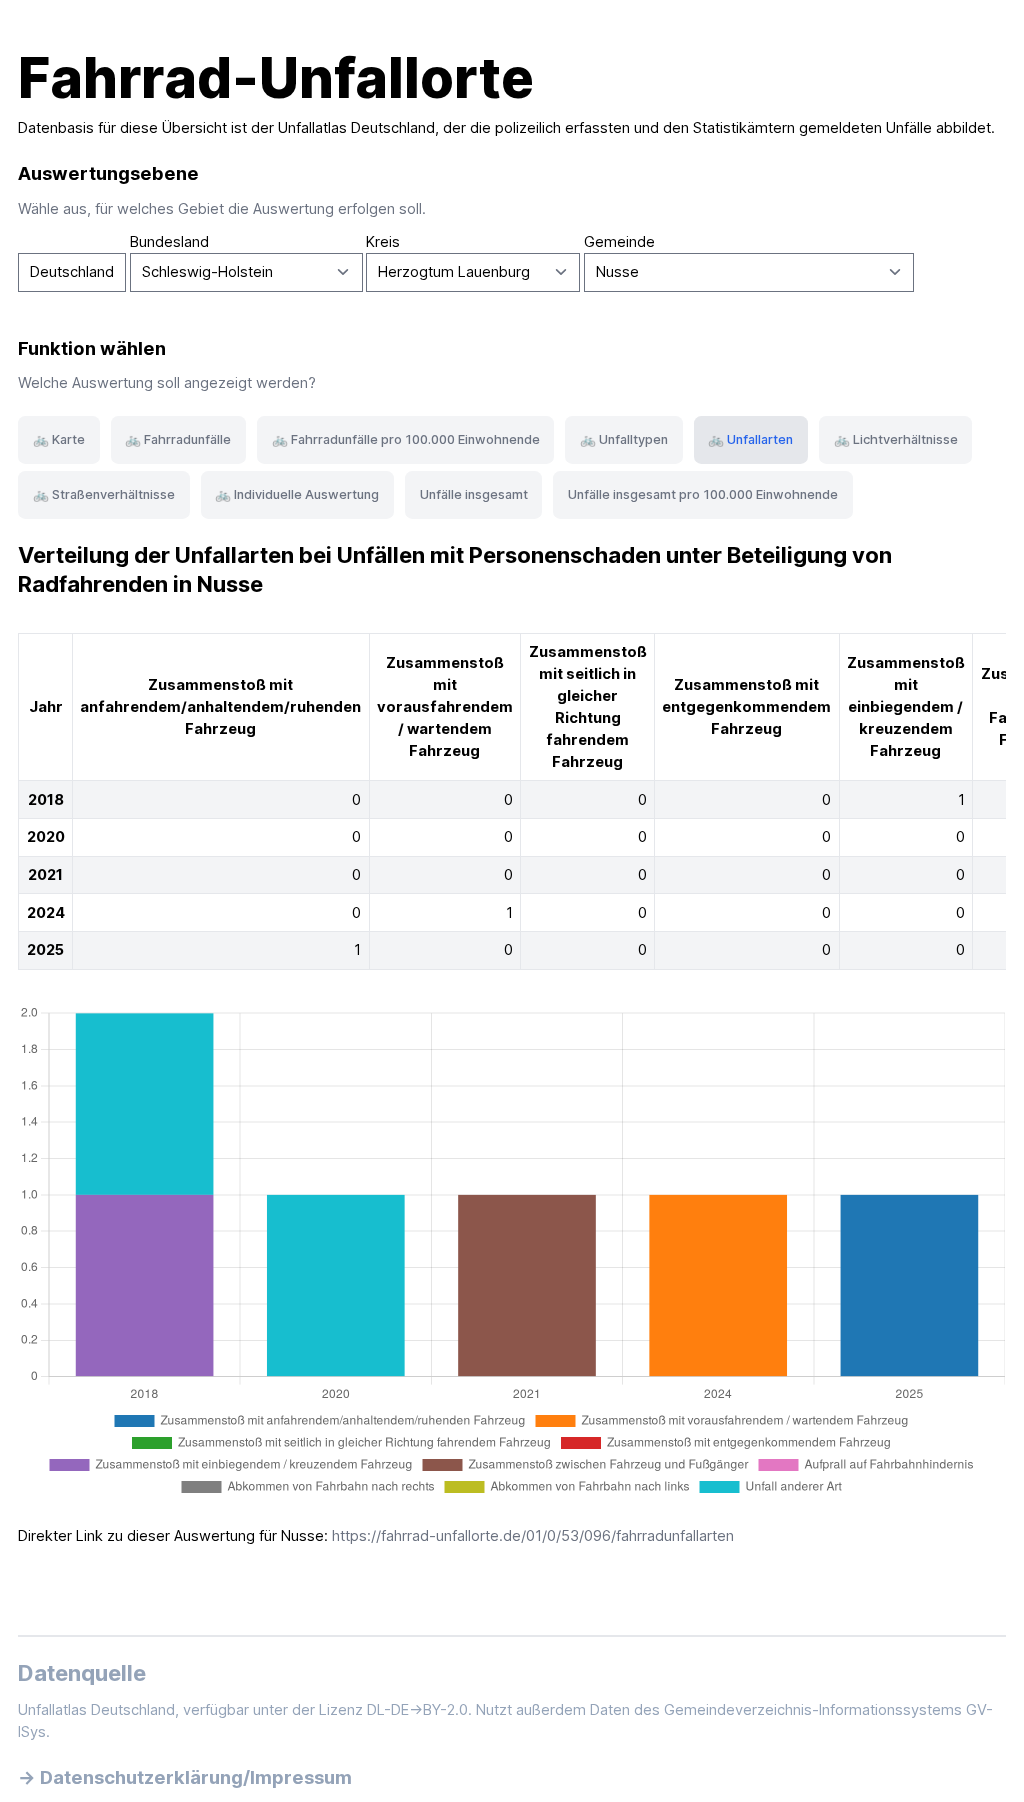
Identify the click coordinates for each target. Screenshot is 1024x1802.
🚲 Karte (59, 439)
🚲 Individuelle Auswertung (297, 494)
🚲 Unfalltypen (624, 439)
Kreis (383, 242)
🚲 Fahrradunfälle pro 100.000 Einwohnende (406, 439)
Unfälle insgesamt (474, 494)
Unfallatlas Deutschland (356, 128)
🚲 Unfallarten (750, 439)
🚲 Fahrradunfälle (178, 439)
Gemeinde (619, 242)
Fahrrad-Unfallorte (276, 78)
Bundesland (169, 242)
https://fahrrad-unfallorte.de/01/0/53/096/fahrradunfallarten (533, 1536)
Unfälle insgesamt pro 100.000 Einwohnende (703, 494)
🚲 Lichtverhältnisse (896, 439)
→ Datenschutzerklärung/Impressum (185, 1777)
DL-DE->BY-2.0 (417, 1710)
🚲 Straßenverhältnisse (104, 494)
